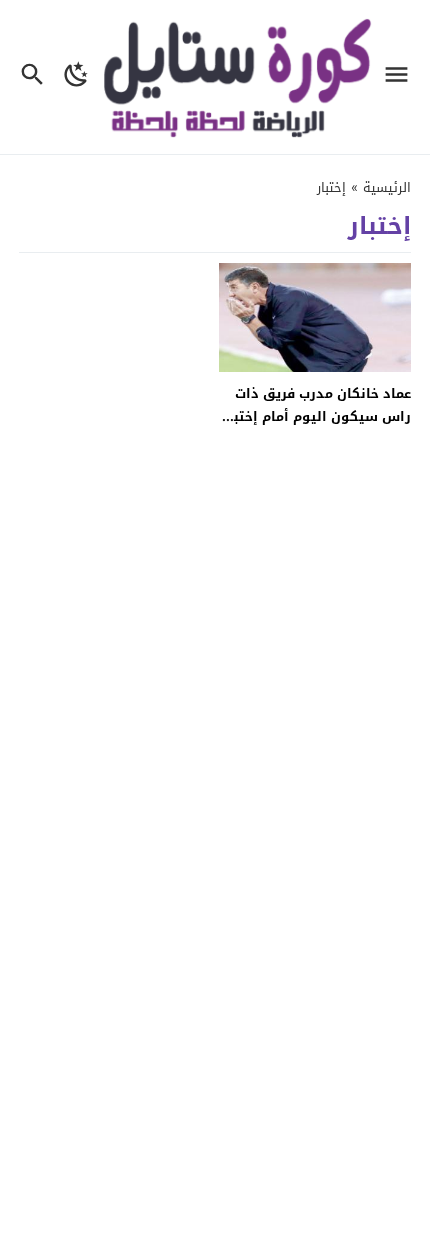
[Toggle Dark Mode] (76, 77)
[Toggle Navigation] (401, 77)
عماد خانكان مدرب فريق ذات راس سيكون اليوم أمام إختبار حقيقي (317, 417)
